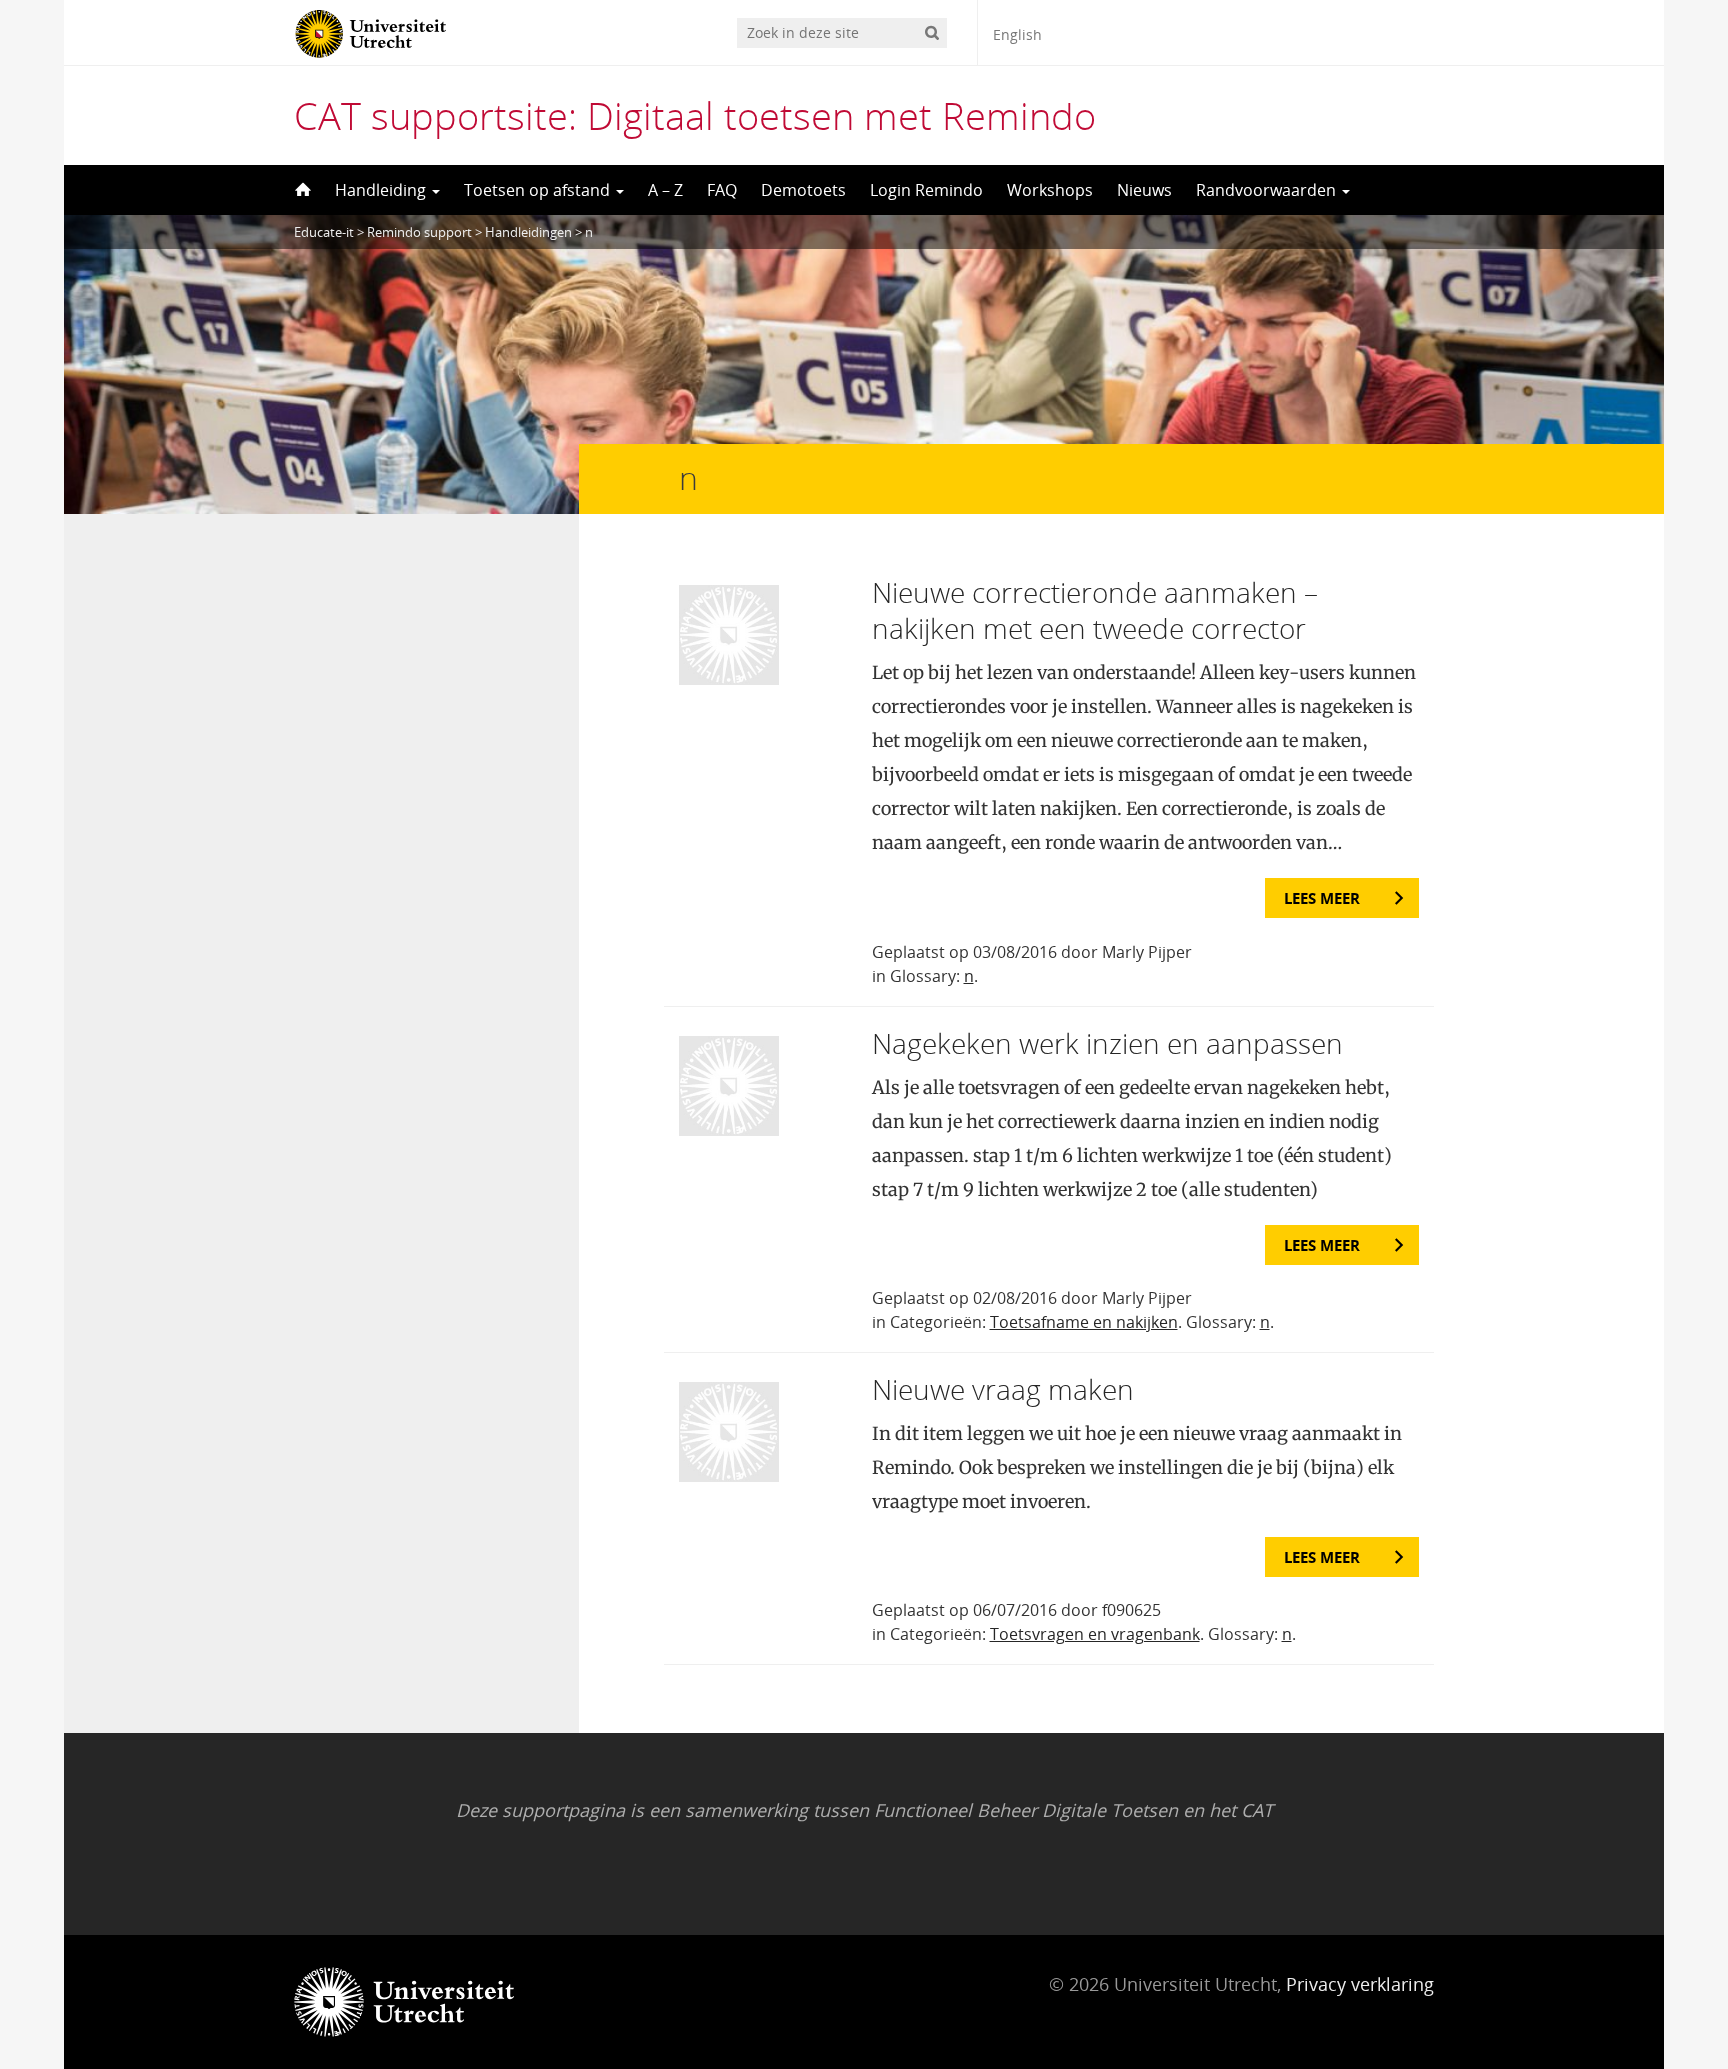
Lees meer (1322, 898)
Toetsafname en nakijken (1084, 1322)
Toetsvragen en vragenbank (1095, 1634)
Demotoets (803, 190)
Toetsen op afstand (539, 190)
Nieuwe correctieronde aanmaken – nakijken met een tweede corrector (1095, 610)
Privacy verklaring (1360, 1984)
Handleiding (382, 190)
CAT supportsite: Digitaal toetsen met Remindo (695, 115)
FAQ (722, 190)
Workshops (1050, 190)
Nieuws (1144, 190)
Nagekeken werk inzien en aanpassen (1107, 1043)
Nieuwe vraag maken (1003, 1389)
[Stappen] (301, 190)
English (1017, 34)
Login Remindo (926, 190)
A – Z (665, 190)
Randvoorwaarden (1268, 190)
